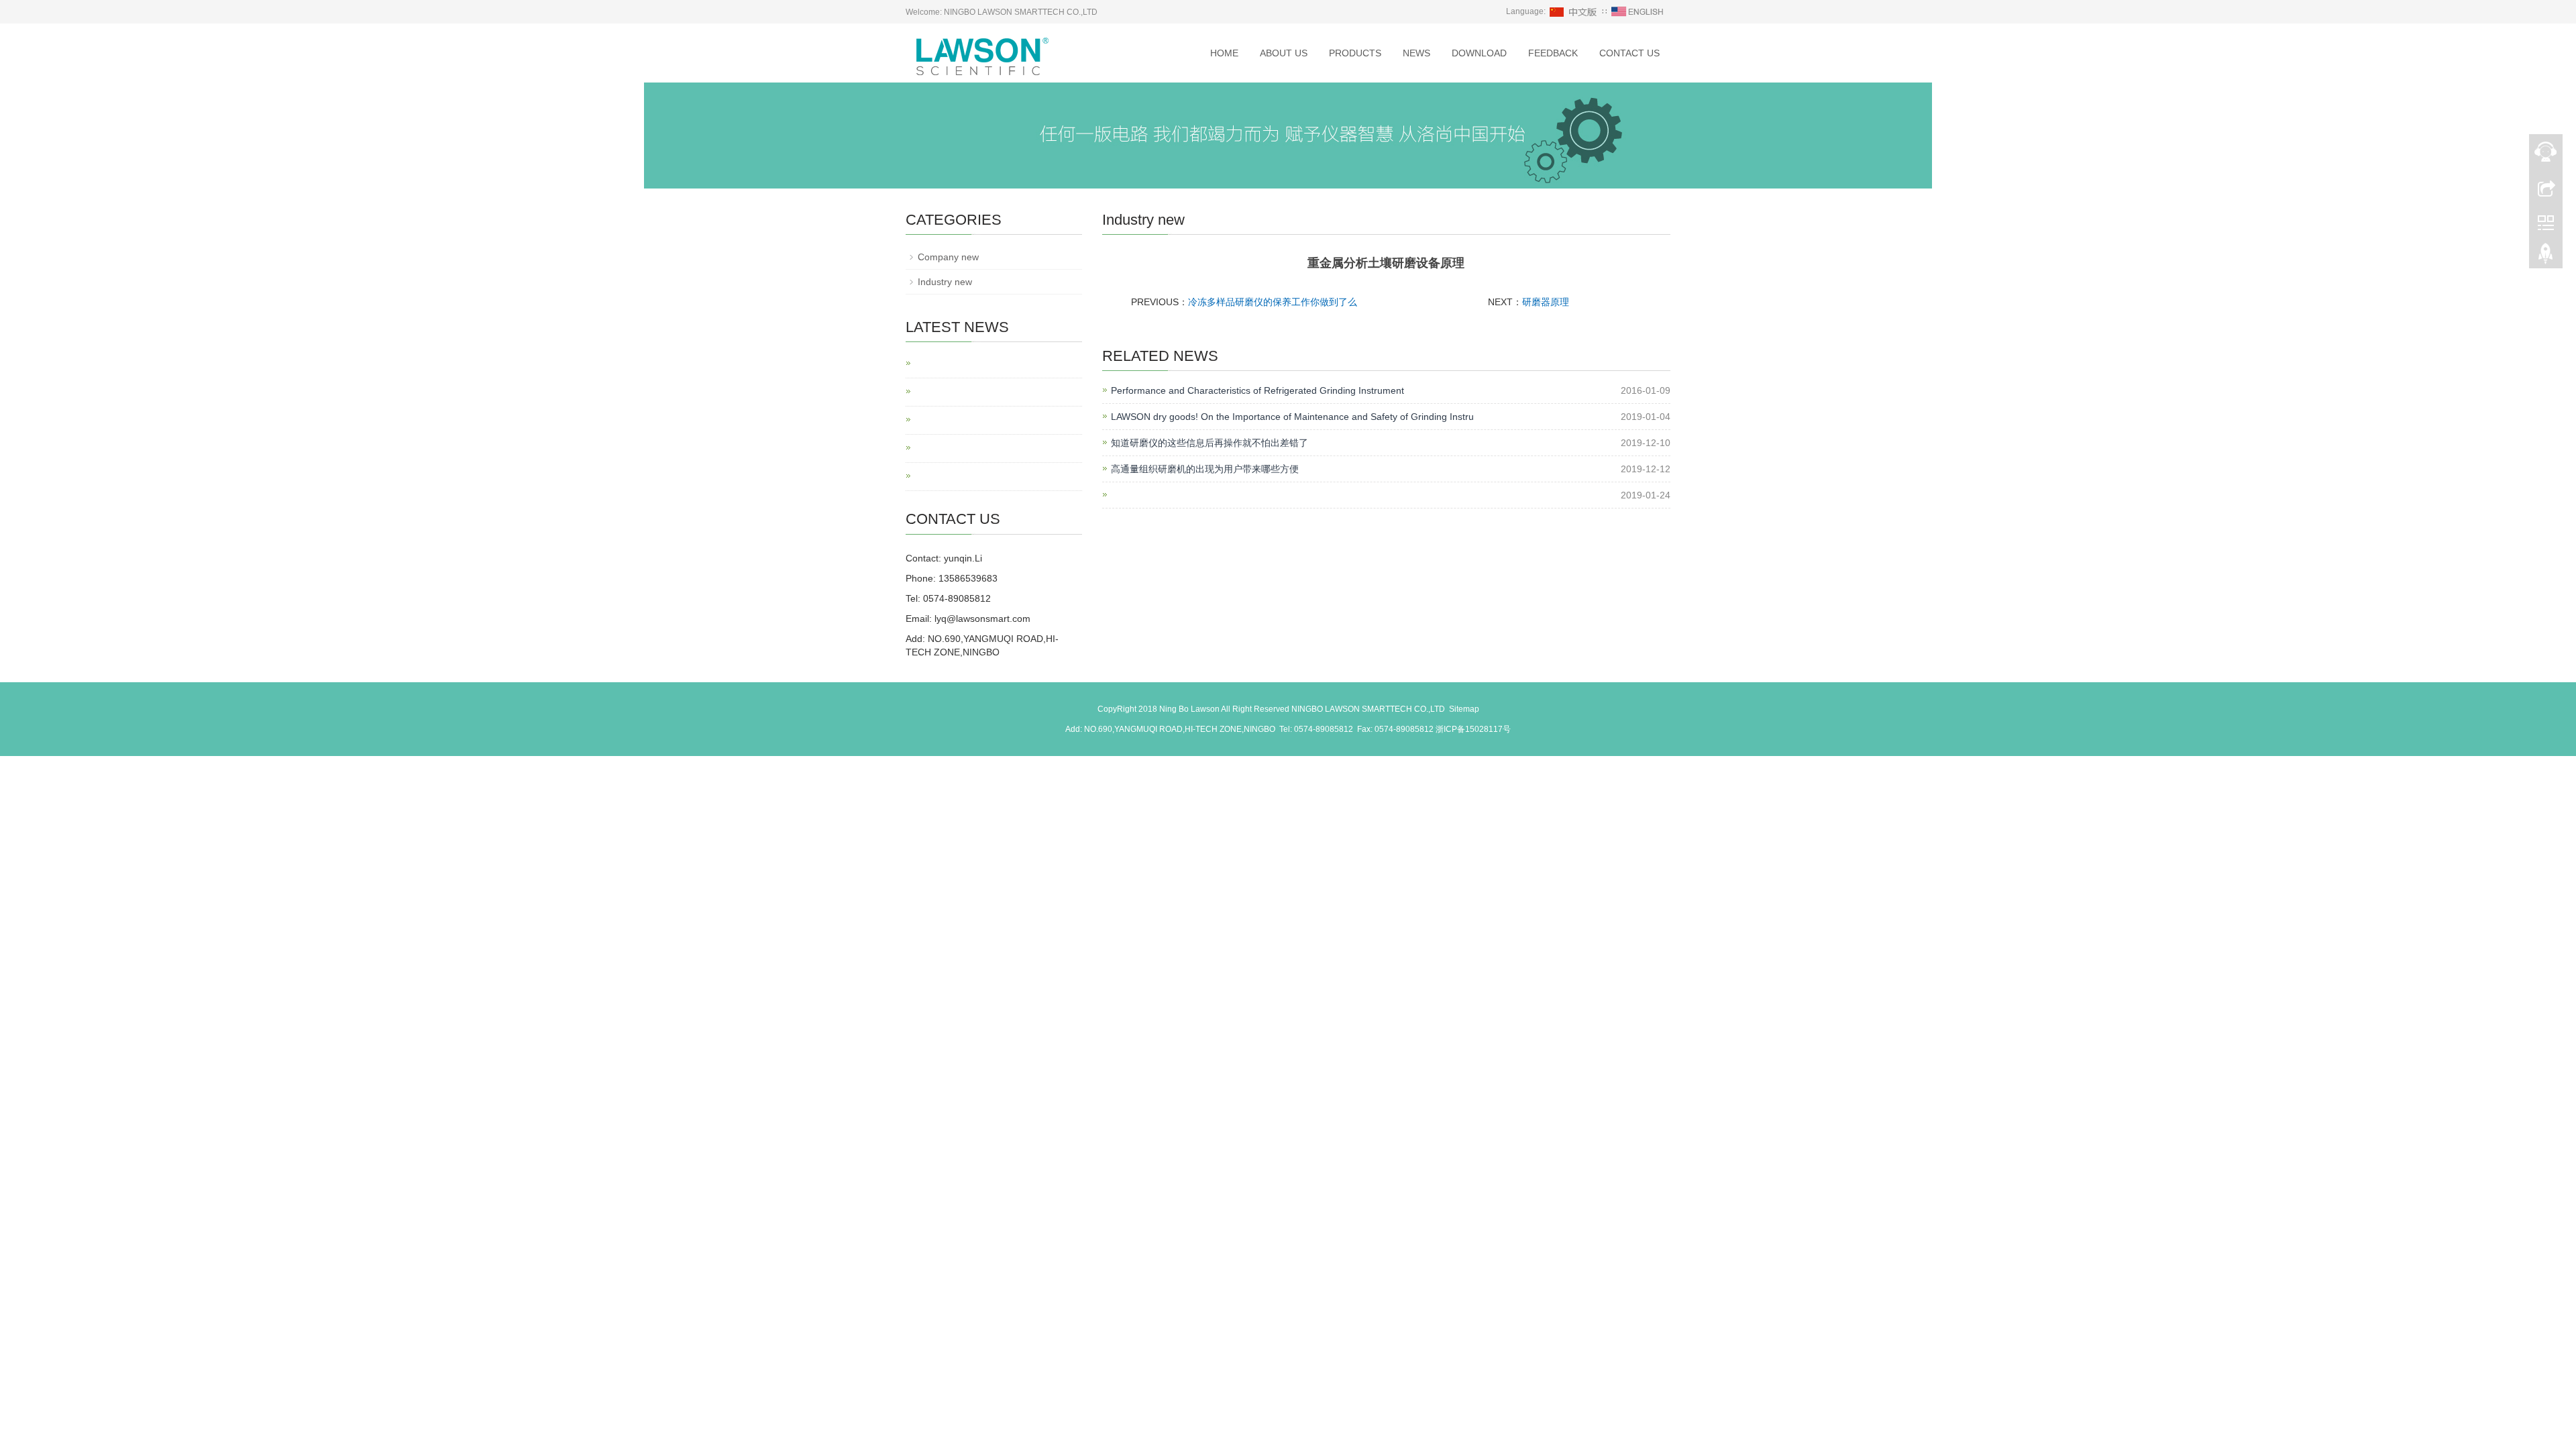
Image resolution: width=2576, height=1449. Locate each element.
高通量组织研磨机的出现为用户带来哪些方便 (1205, 469)
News (1416, 53)
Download (1479, 53)
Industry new (945, 282)
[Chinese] (1574, 11)
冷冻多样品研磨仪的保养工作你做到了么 (1273, 302)
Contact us (1629, 53)
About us (1284, 53)
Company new (948, 257)
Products (1355, 53)
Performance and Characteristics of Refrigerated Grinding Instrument (1257, 390)
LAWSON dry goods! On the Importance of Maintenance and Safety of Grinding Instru (1292, 417)
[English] (1638, 11)
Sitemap (1464, 709)
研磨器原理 (1546, 302)
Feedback (1553, 53)
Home (1224, 53)
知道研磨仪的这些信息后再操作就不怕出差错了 (1210, 443)
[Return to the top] (2546, 257)
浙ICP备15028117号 (1473, 729)
